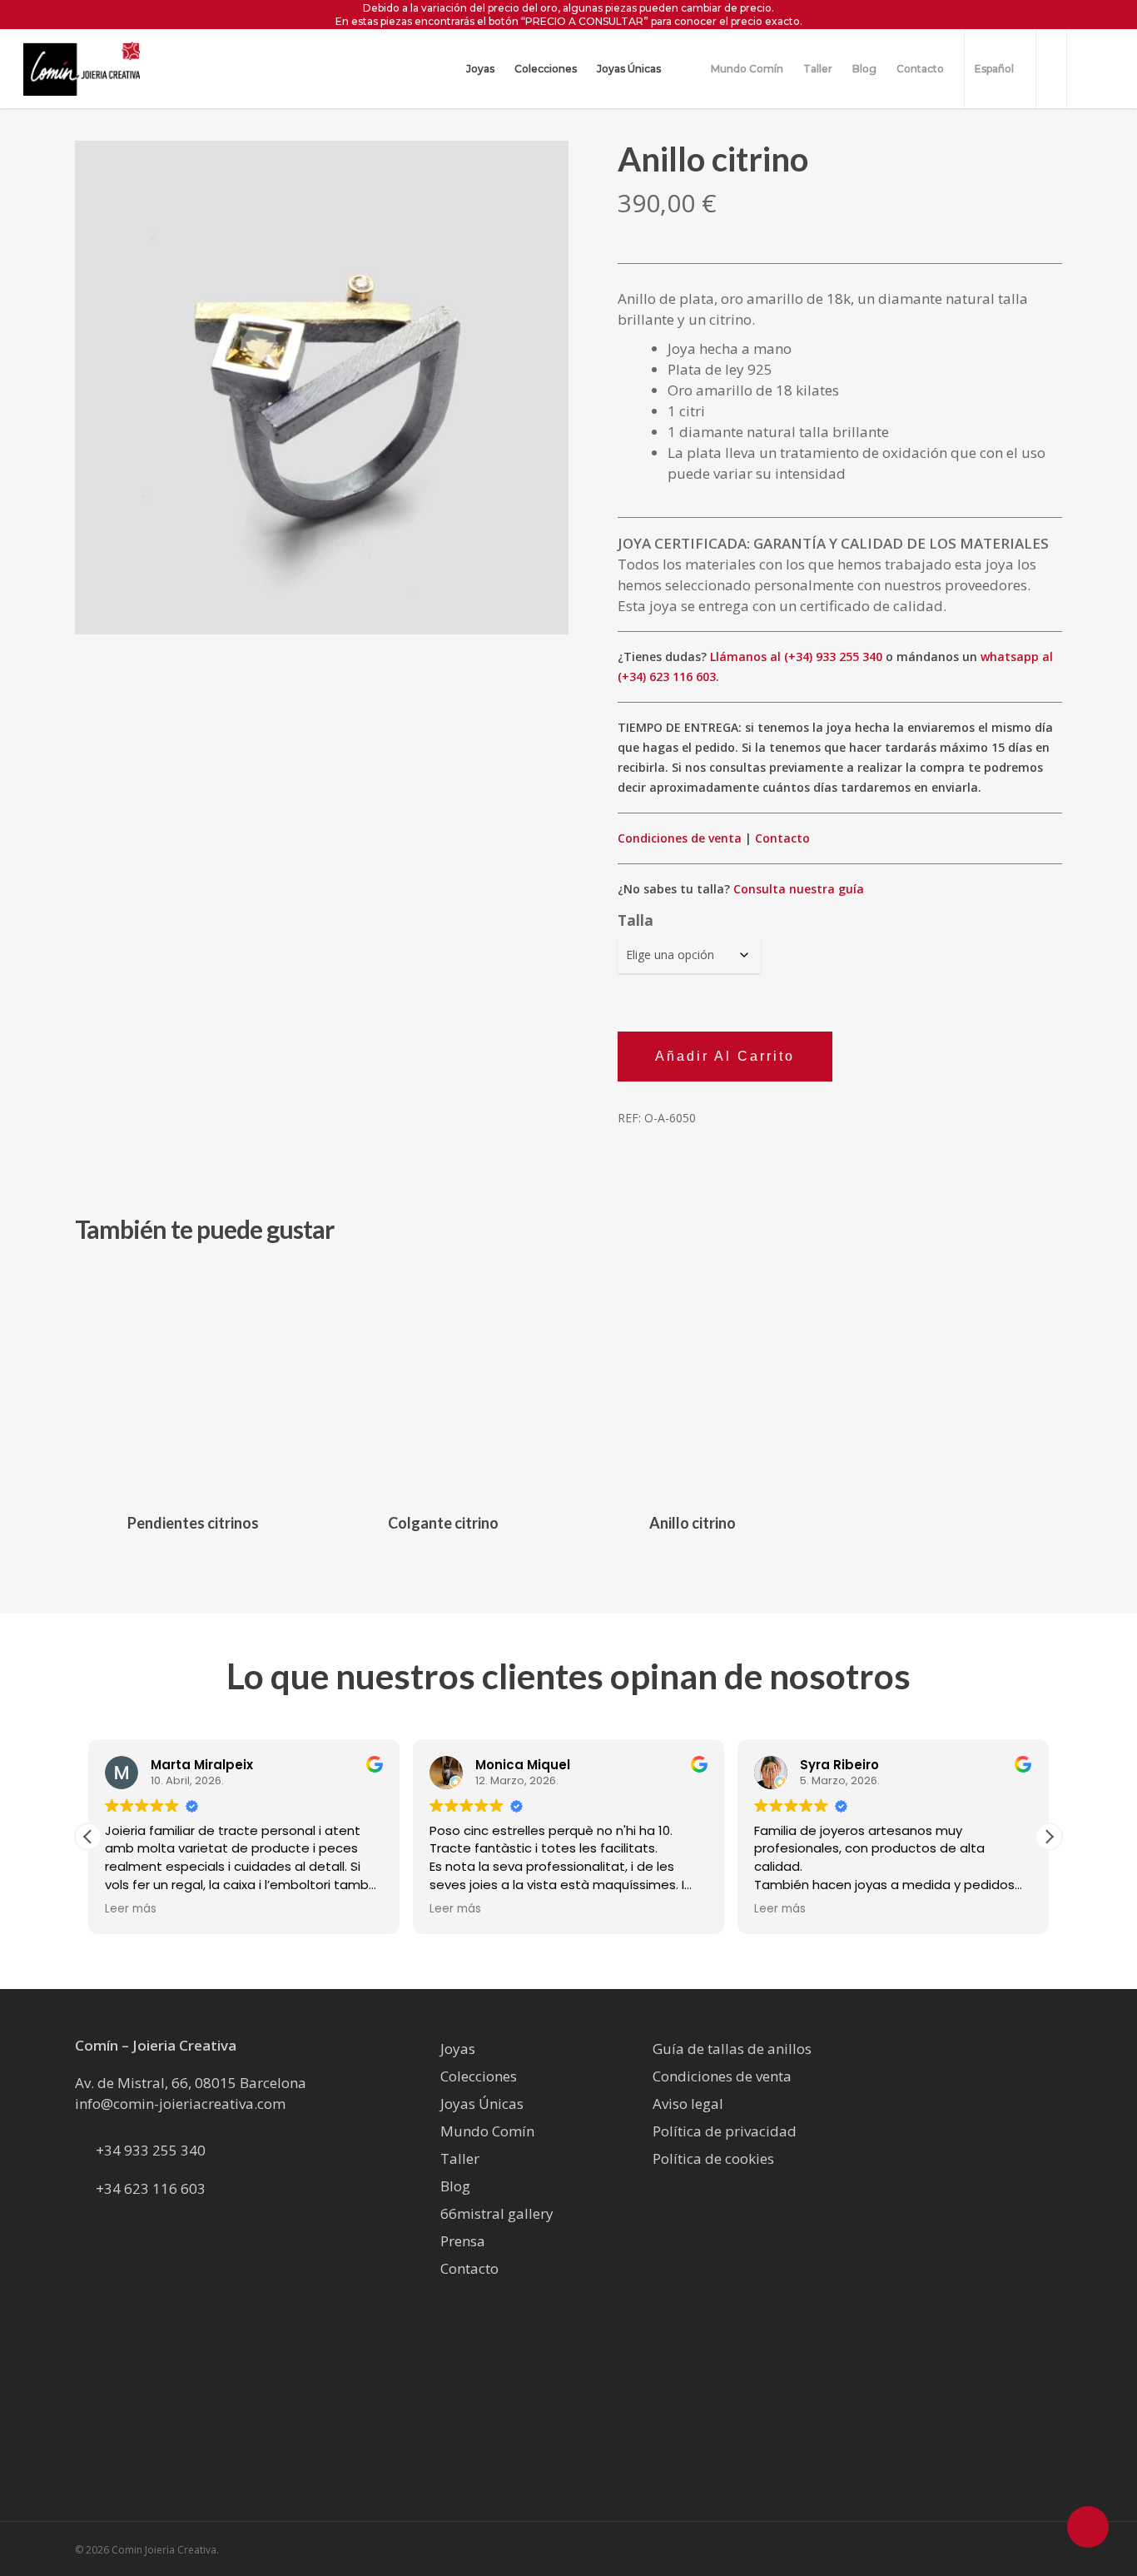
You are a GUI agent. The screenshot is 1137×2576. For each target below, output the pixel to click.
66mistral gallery (497, 2213)
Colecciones (479, 2076)
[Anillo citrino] (693, 1381)
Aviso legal (688, 2104)
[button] (1049, 1837)
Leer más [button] (131, 1909)
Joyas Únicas (482, 2104)
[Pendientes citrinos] (194, 1381)
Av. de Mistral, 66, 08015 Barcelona (191, 2083)
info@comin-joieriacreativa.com (180, 2104)
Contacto (782, 838)
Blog (455, 2186)
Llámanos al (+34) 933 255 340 (796, 656)
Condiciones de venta (680, 838)
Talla (636, 920)
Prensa (463, 2241)
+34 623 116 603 (151, 2188)
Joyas (458, 2049)
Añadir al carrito (725, 1056)
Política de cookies (713, 2158)
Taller (460, 2158)
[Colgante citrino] (443, 1381)
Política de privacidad (725, 2131)
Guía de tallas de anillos (732, 2049)
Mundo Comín (487, 2131)
